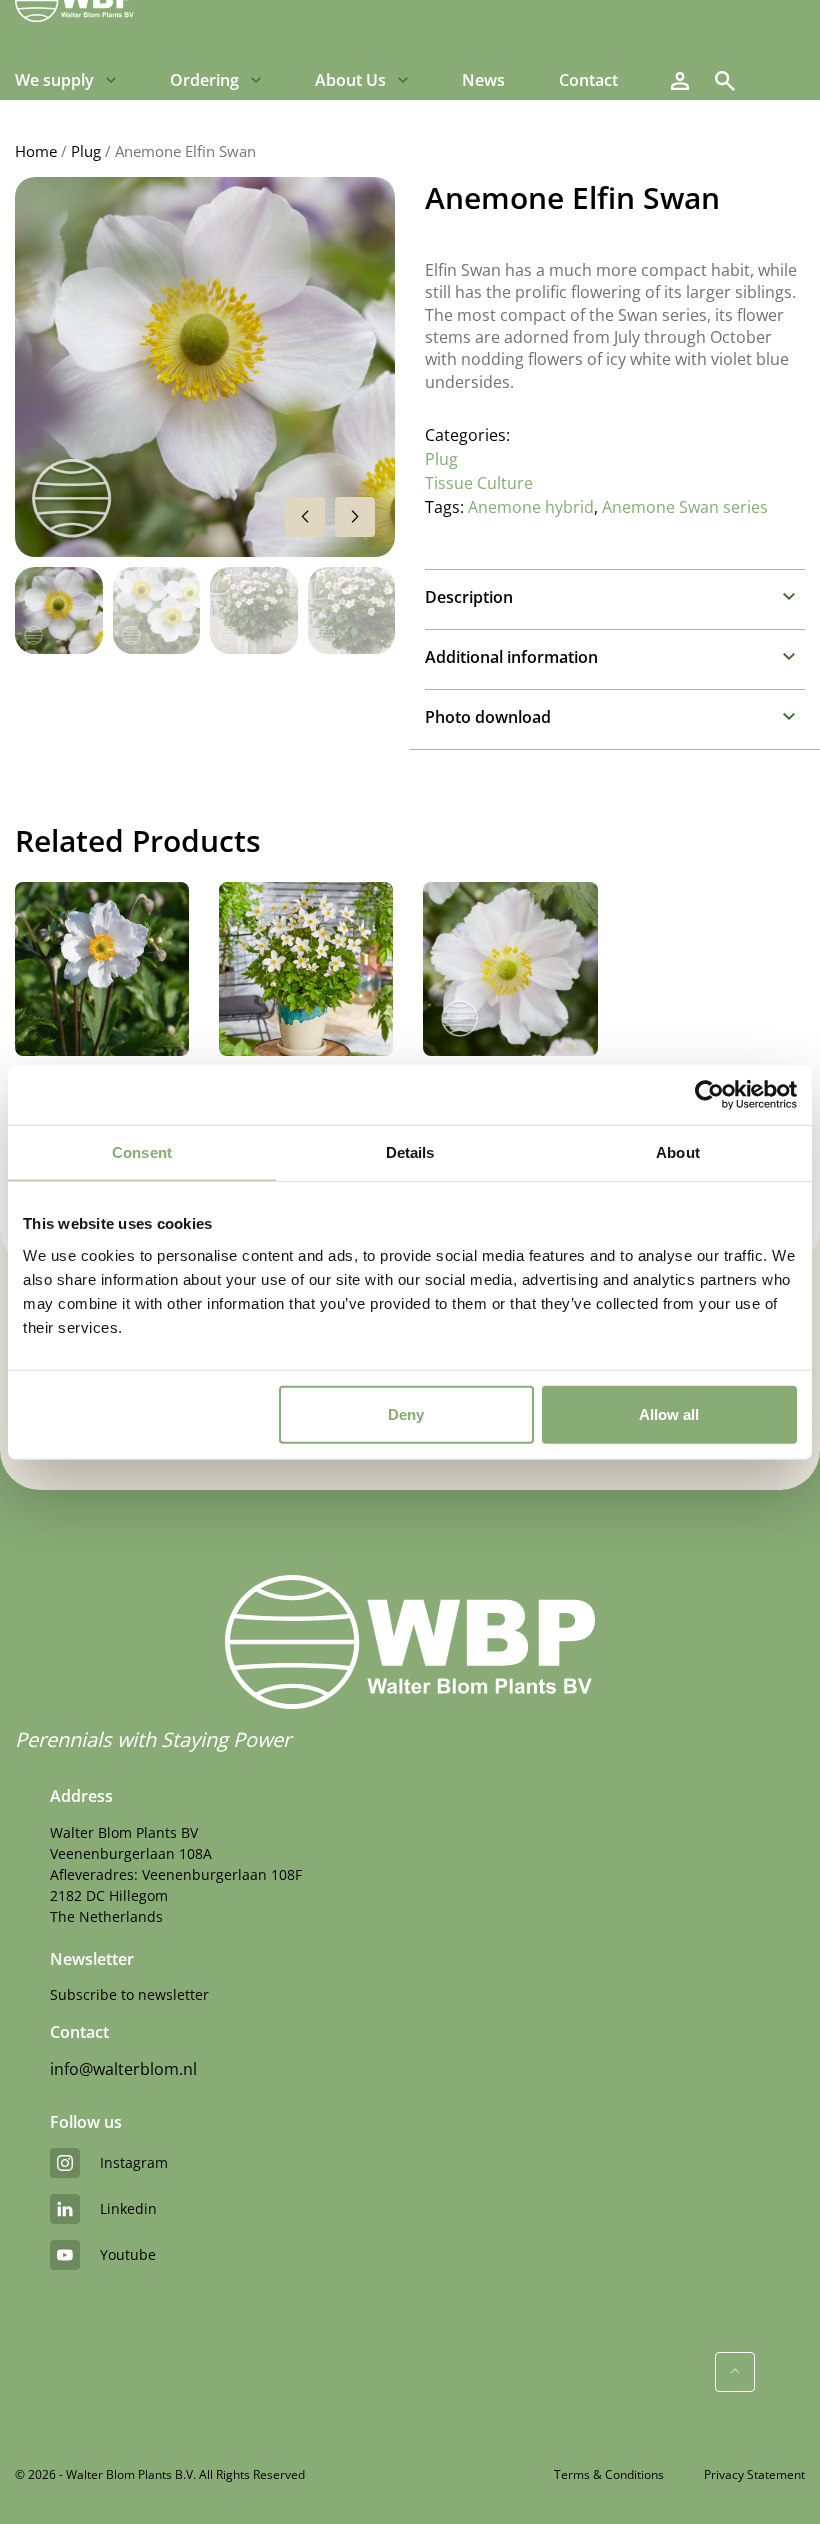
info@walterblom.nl (123, 2069)
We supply (54, 80)
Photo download (488, 717)
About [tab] (678, 1152)
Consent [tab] (142, 1152)
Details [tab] (410, 1152)
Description (469, 597)
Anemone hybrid (531, 507)
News (483, 80)
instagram (134, 2162)
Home (36, 151)
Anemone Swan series (685, 507)
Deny (406, 1413)
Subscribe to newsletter (129, 1994)
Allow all (669, 1413)
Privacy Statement (754, 2474)
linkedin (128, 2208)
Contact (588, 80)
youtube (128, 2254)
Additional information (511, 657)
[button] (355, 517)
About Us (350, 80)
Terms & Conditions (609, 2474)
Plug (86, 151)
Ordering (204, 80)
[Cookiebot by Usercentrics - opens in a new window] (709, 1095)
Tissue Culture (479, 483)
